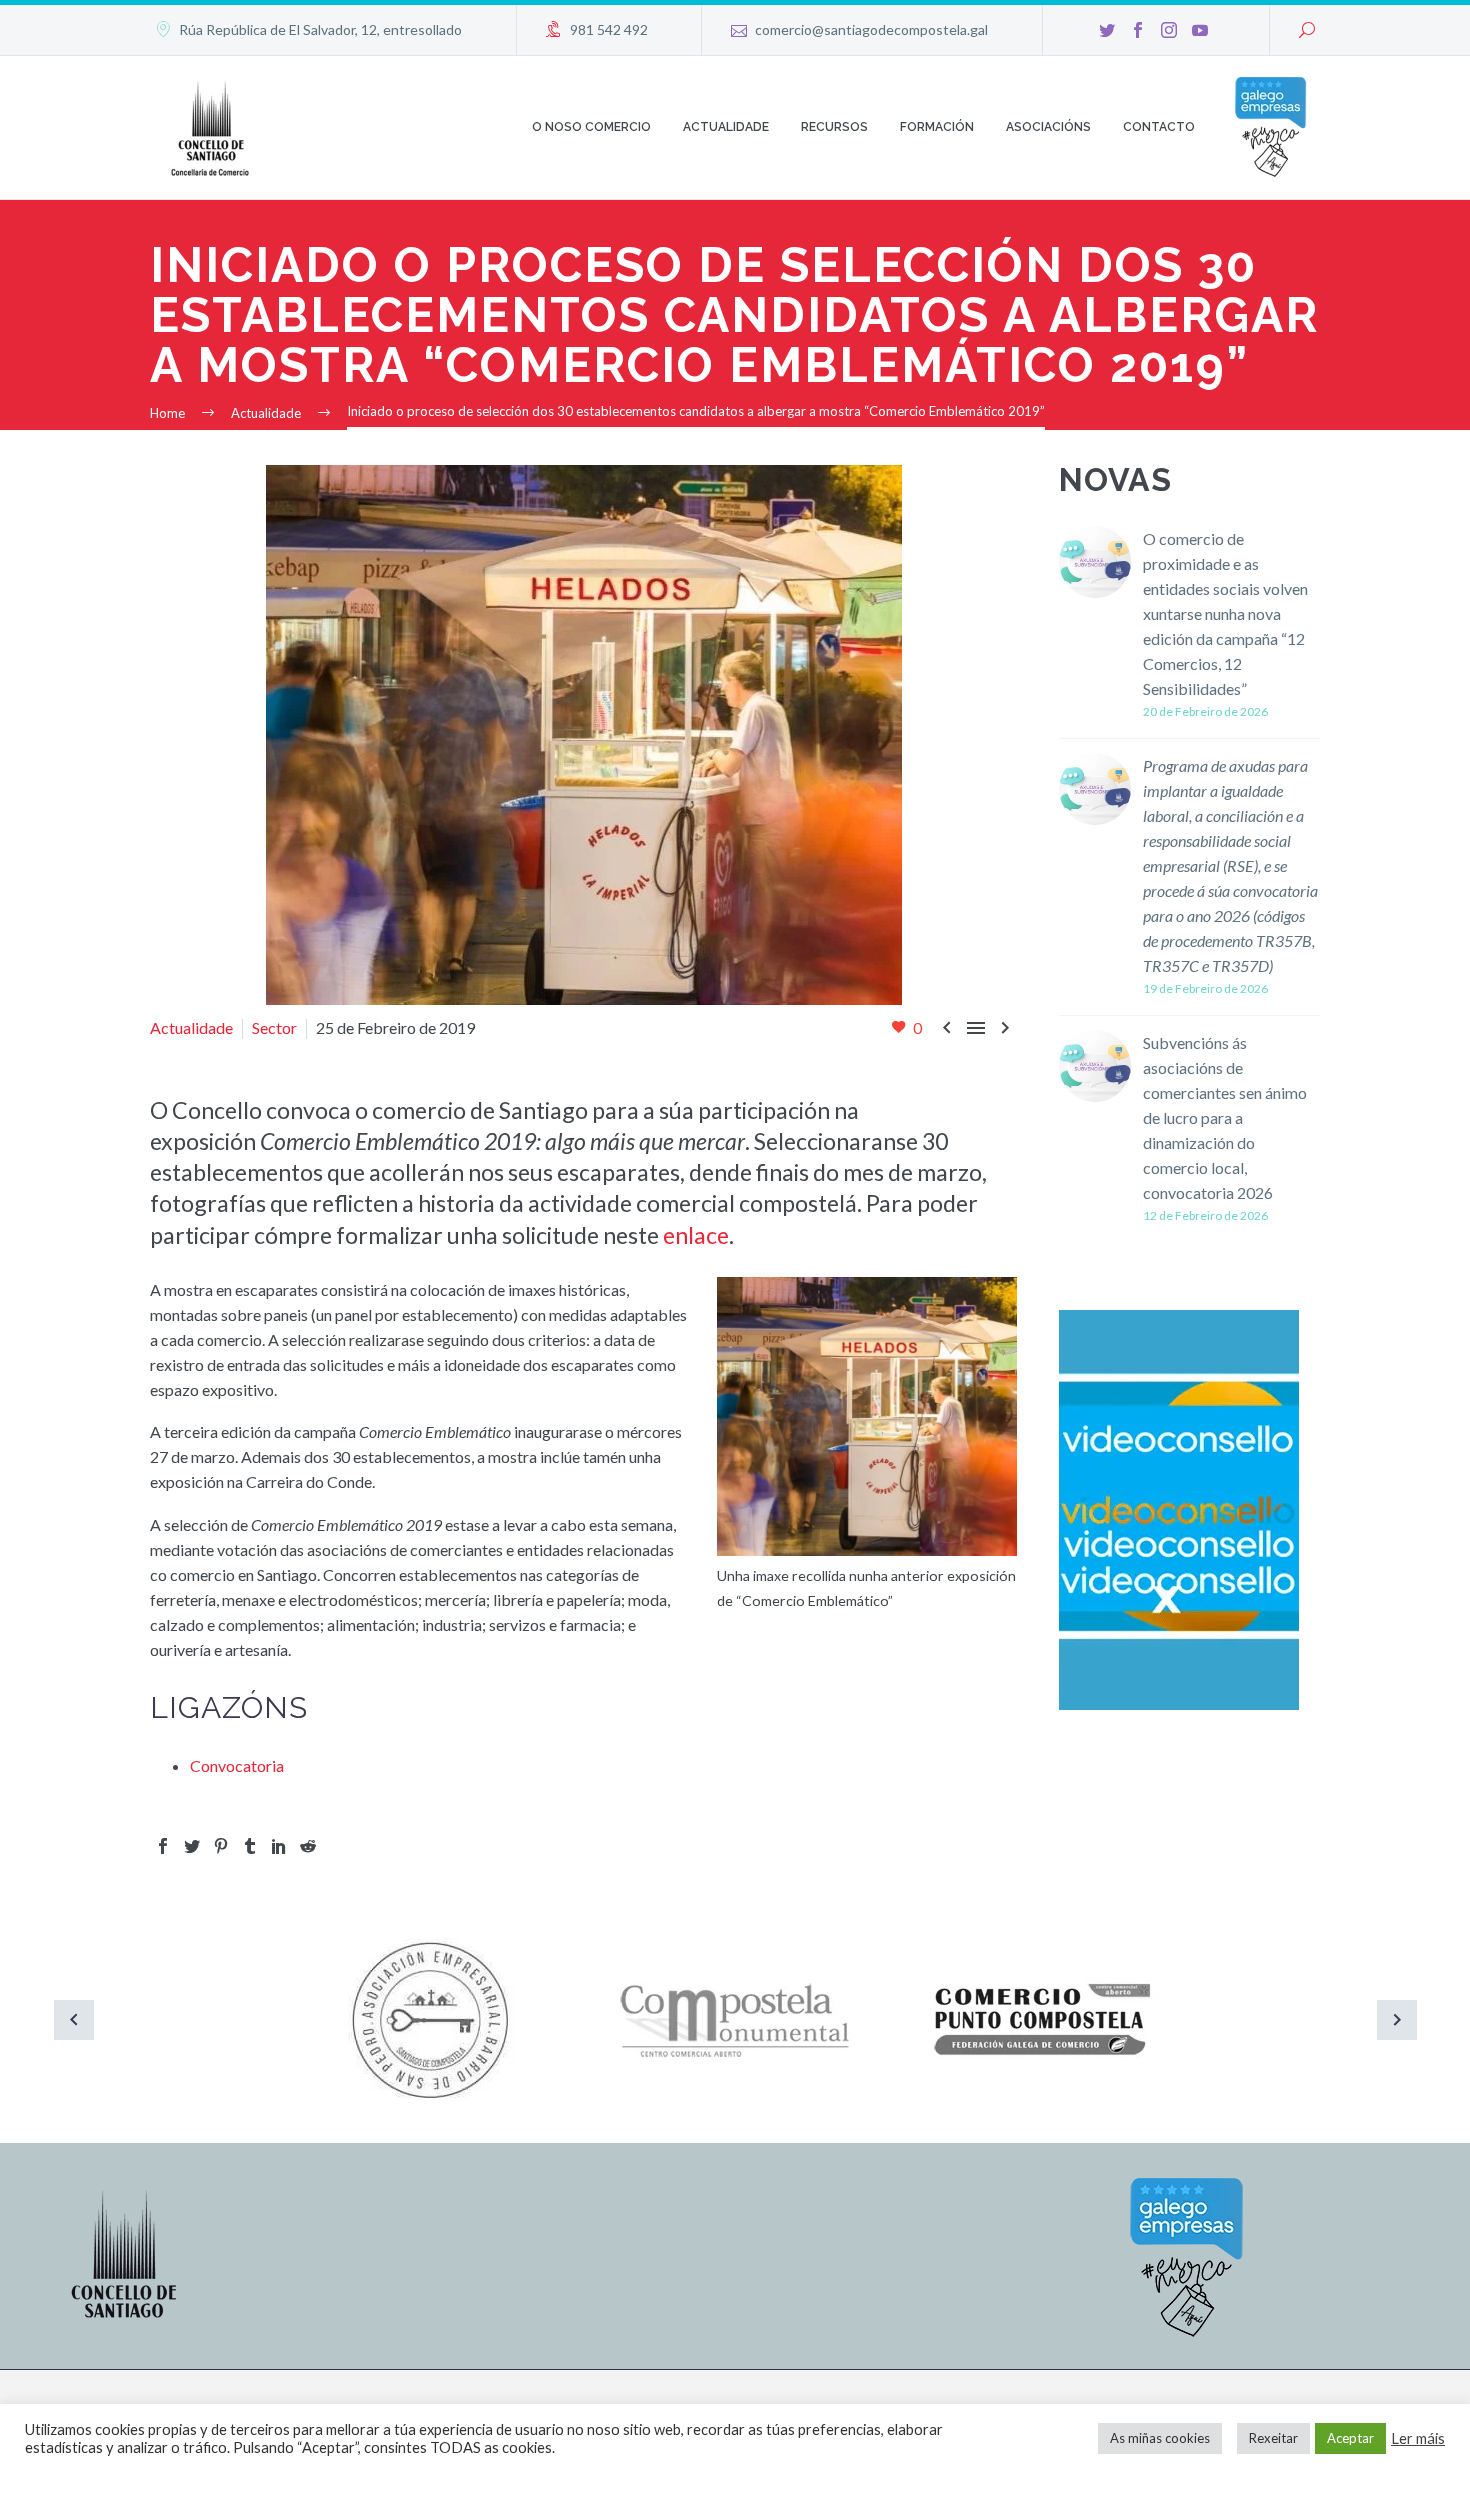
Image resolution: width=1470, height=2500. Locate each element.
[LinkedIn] (279, 1846)
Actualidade (726, 127)
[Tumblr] (250, 1846)
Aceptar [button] (1350, 2438)
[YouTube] (1200, 30)
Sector (274, 1027)
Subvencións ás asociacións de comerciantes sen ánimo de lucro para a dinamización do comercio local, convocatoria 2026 (1225, 1117)
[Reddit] (308, 1846)
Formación (937, 127)
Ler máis (1418, 2438)
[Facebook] (1138, 30)
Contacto (1159, 127)
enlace (696, 1235)
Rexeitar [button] (1273, 2438)
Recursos (834, 127)
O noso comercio (591, 127)
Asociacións (1048, 127)
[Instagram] (1169, 30)
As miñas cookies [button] (1160, 2438)
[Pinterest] (221, 1846)
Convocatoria (237, 1765)
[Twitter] (1107, 30)
